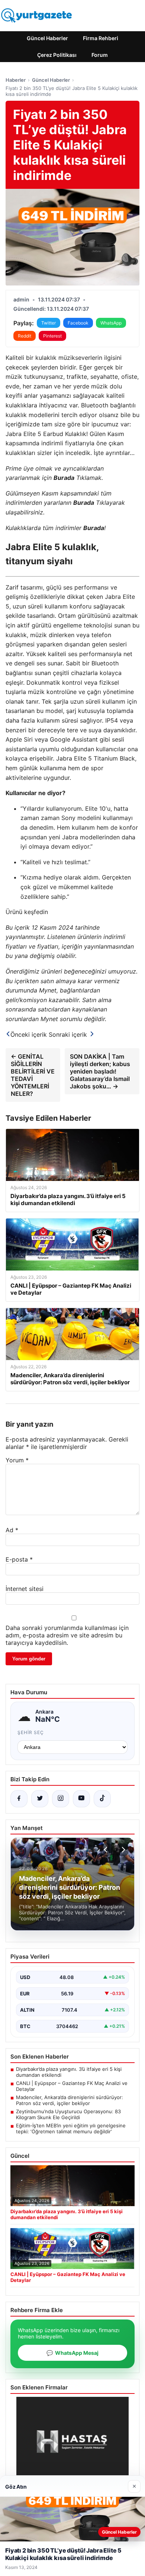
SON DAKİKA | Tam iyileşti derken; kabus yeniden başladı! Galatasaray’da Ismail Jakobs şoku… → (100, 1071)
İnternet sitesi (25, 1589)
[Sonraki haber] (122, 1850)
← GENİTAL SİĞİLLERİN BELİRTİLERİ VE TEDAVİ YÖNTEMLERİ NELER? (33, 1075)
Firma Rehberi (101, 38)
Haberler (16, 80)
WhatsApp (111, 323)
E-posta (19, 1559)
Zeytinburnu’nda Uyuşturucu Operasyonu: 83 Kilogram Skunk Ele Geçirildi (68, 2114)
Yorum (17, 1460)
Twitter (49, 323)
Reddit (25, 336)
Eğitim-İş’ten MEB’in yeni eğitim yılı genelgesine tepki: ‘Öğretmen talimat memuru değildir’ (71, 2128)
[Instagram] (61, 1799)
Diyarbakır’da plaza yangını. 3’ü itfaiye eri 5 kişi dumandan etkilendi (69, 2072)
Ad (12, 1530)
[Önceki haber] (107, 1850)
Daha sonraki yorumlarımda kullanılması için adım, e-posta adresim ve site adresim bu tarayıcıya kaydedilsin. (67, 1635)
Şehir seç (31, 1732)
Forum (100, 55)
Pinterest (52, 336)
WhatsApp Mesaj (72, 2353)
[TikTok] (102, 1799)
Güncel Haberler (47, 38)
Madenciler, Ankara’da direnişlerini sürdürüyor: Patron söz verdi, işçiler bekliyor (70, 2100)
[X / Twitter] (40, 1799)
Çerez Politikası (57, 55)
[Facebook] (19, 1799)
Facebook (78, 323)
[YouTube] (81, 1799)
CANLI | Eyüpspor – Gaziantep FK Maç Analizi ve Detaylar (72, 2086)
